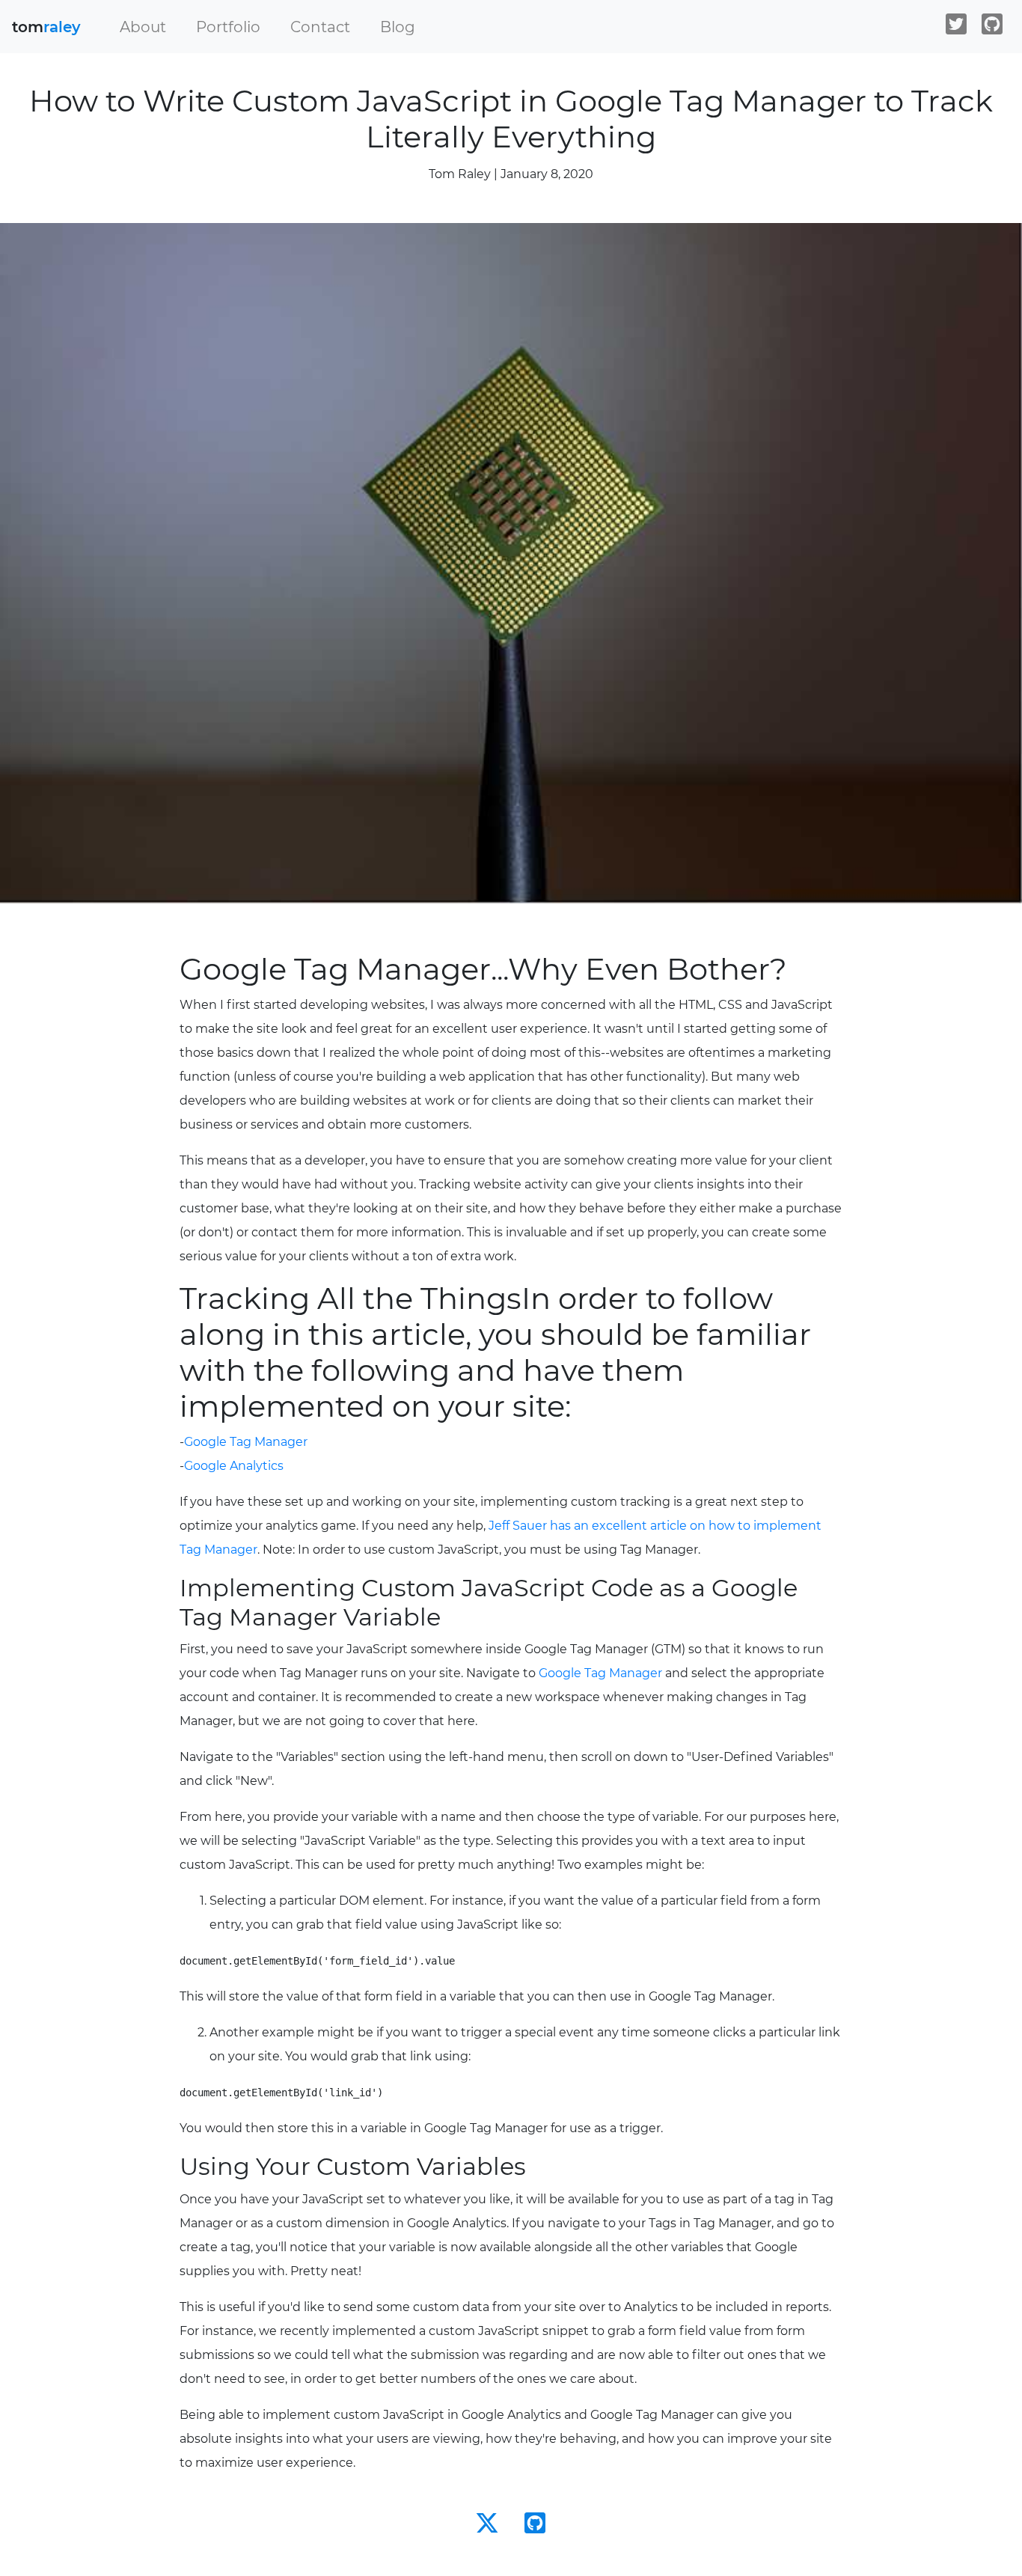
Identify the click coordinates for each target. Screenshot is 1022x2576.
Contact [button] (320, 27)
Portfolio (228, 27)
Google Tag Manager (246, 1442)
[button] (143, 27)
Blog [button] (398, 27)
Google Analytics (234, 1466)
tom (46, 27)
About (143, 27)
